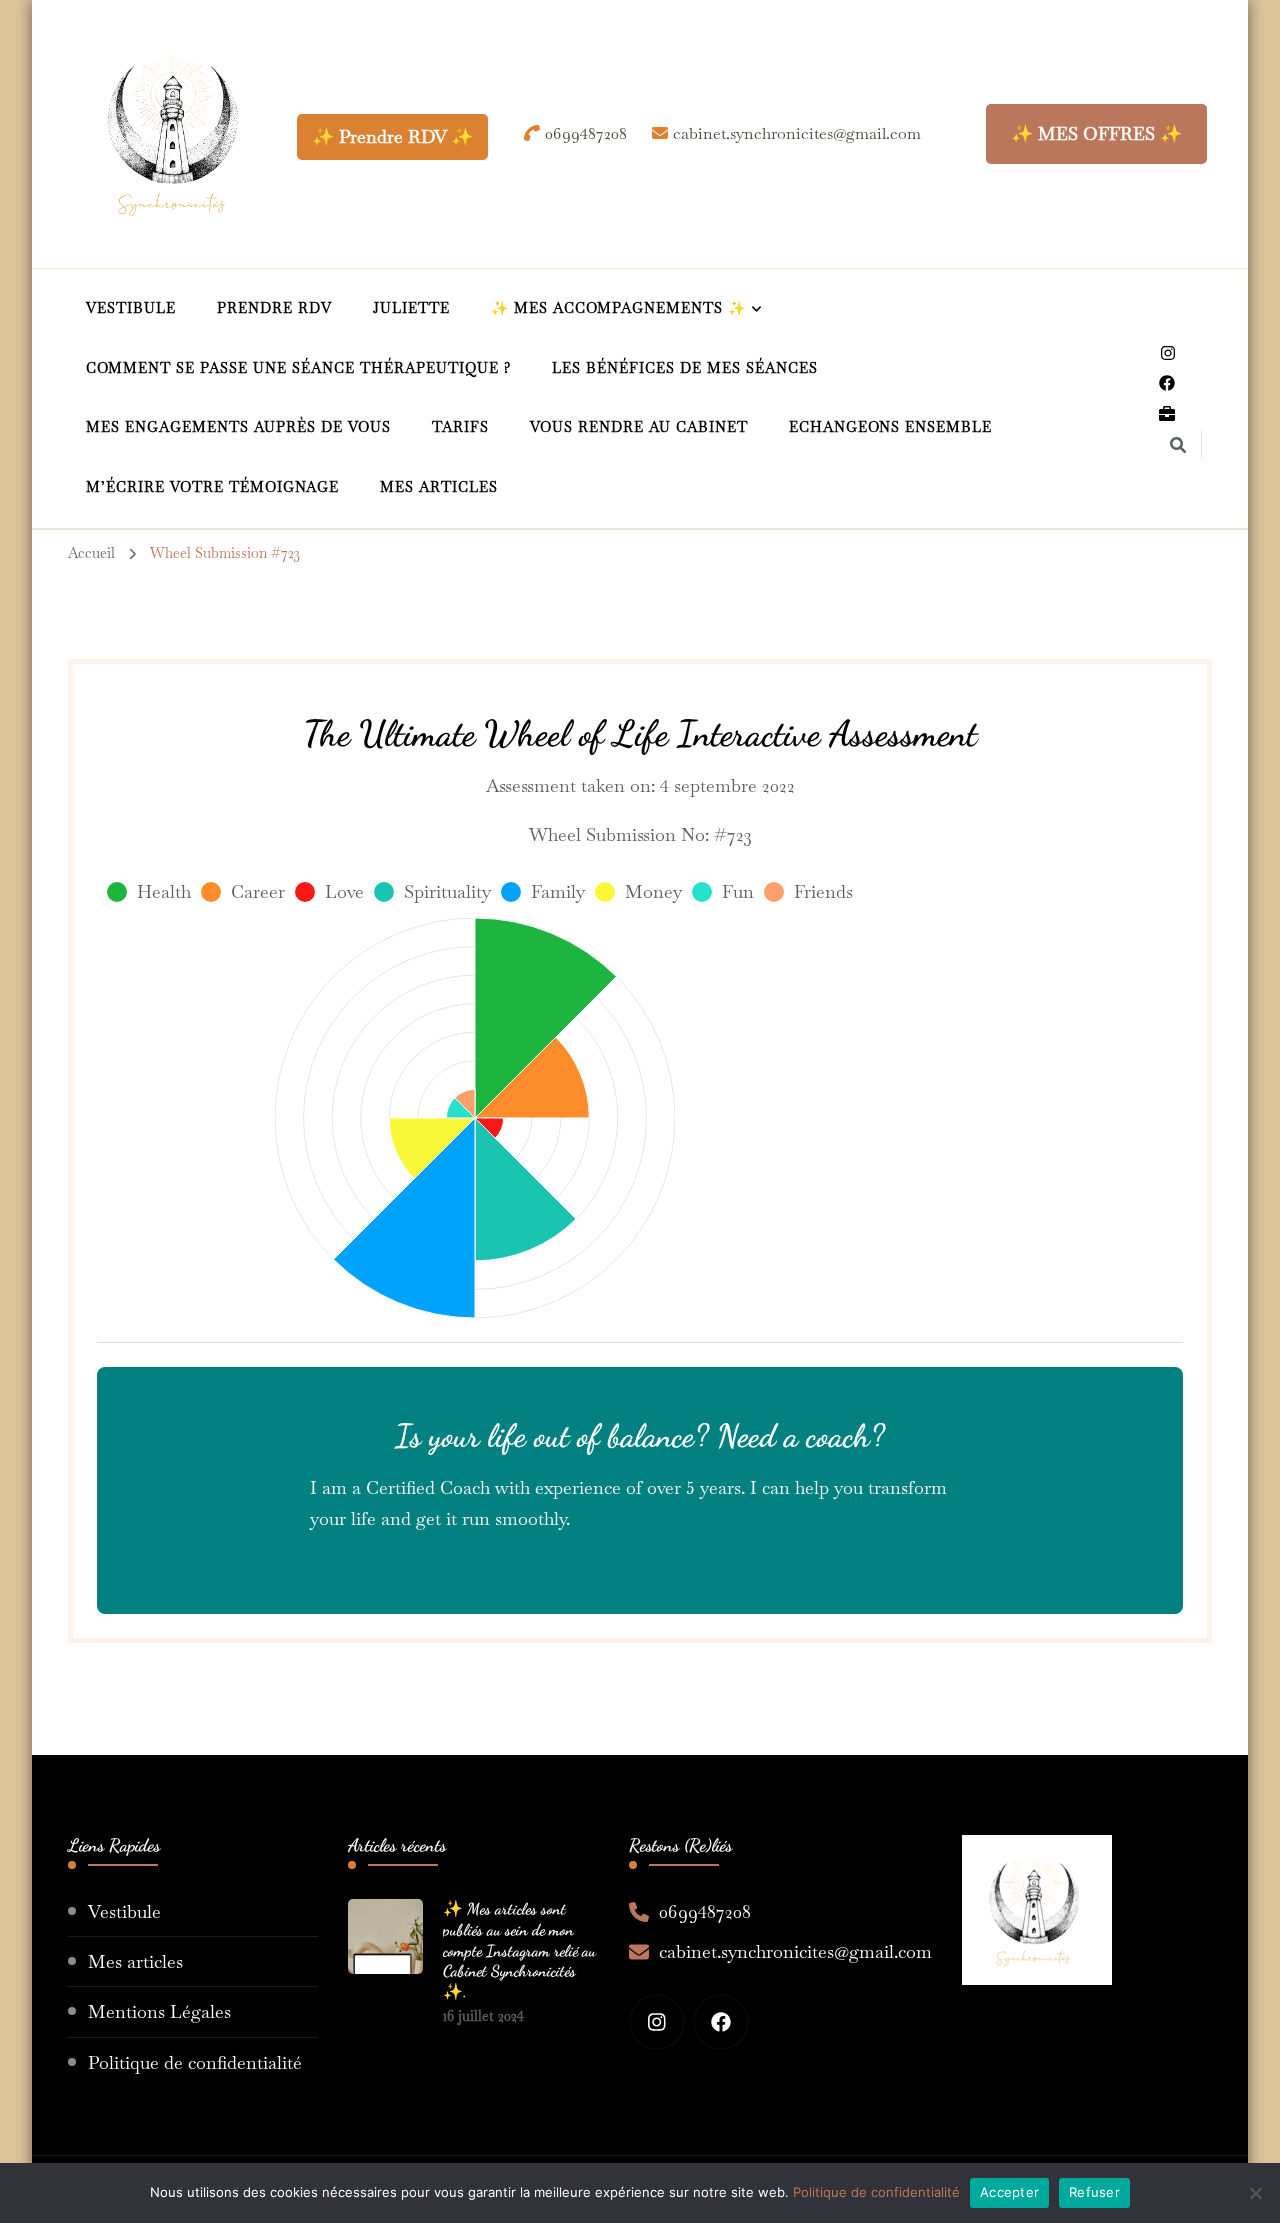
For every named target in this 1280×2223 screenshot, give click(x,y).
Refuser (1094, 2192)
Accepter (1009, 2192)
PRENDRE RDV (274, 308)
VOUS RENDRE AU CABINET (639, 427)
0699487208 (705, 1911)
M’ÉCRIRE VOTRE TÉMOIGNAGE (212, 487)
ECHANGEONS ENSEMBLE (890, 427)
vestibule (131, 308)
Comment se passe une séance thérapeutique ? (298, 368)
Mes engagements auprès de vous (238, 427)
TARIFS (460, 427)
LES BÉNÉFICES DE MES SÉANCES (685, 368)
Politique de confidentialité (195, 2062)
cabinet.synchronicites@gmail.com (795, 1951)
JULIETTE (411, 308)
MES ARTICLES (439, 487)
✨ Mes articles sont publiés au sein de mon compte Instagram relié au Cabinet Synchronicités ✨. (519, 1950)
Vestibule (124, 1911)
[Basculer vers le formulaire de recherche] (1178, 445)
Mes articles (135, 1961)
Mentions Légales (159, 2011)
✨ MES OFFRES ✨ (1096, 133)
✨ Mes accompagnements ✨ (618, 308)
